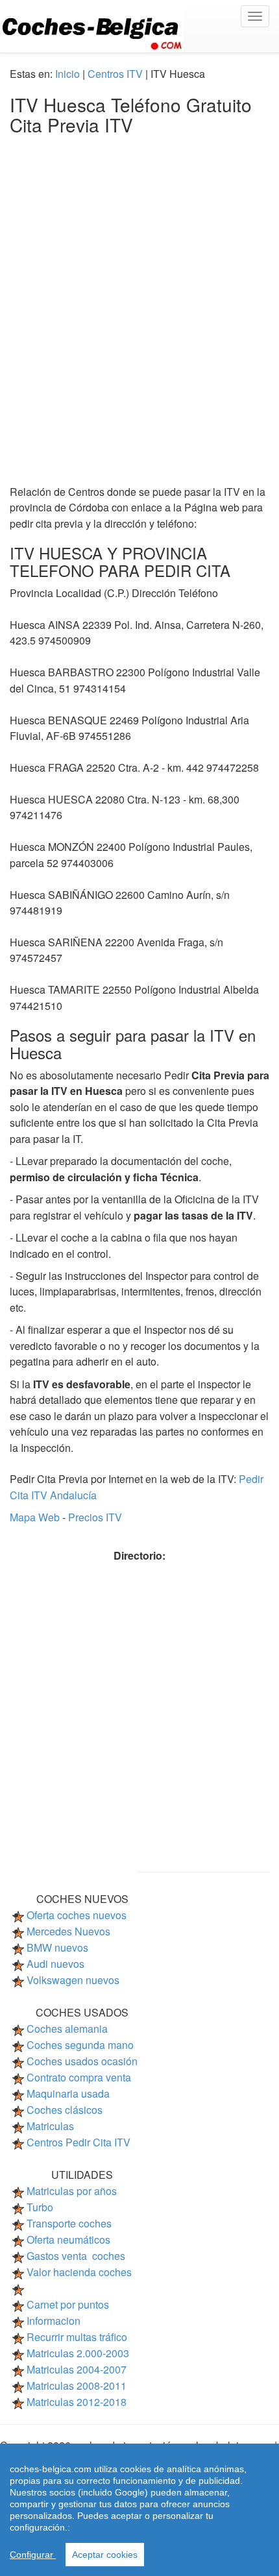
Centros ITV (115, 74)
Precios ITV (95, 1517)
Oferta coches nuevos (77, 1915)
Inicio (67, 74)
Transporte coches (69, 2223)
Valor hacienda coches (79, 2272)
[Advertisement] (139, 297)
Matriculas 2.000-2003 (78, 2353)
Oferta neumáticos (68, 2239)
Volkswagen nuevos (73, 1980)
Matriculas (50, 2126)
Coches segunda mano (80, 2045)
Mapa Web (36, 1517)
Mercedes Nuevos (68, 1931)
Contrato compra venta (79, 2077)
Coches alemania (67, 2029)
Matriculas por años (72, 2191)
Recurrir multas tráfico (77, 2337)
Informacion (54, 2321)
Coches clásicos (65, 2110)
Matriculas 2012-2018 (77, 2402)
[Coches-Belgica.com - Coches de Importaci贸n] (139, 26)
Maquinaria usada (68, 2093)
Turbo (40, 2207)
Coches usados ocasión (82, 2061)
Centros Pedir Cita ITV (79, 2142)
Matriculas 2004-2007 (77, 2369)
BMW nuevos (57, 1947)
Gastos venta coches (76, 2256)
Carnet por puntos (68, 2304)
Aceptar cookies (105, 2555)
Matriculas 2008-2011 (77, 2386)
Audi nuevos (55, 1964)
